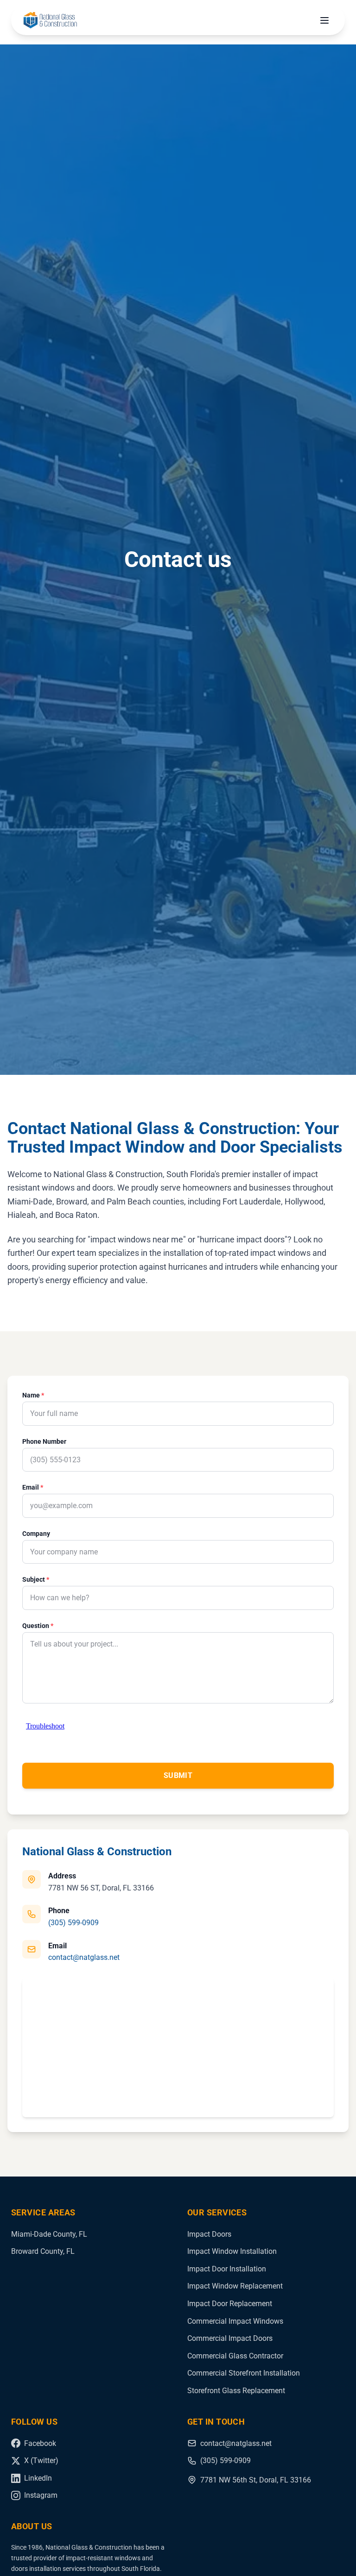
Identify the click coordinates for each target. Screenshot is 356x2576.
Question (38, 1626)
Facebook (40, 2443)
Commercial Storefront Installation (244, 2373)
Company (36, 1534)
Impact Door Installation (227, 2269)
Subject (36, 1579)
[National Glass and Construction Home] (50, 20)
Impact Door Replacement (230, 2304)
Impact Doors (209, 2234)
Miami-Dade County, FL (49, 2234)
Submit (178, 1775)
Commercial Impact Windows (235, 2321)
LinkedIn (38, 2478)
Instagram (41, 2495)
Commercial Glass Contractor (235, 2356)
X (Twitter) (41, 2461)
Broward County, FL (43, 2251)
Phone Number (44, 1441)
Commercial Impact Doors (230, 2338)
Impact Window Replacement (235, 2286)
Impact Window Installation (232, 2251)
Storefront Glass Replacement (236, 2391)
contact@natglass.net (84, 1957)
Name (33, 1395)
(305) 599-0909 (73, 1923)
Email (33, 1487)
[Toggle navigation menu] (324, 20)
